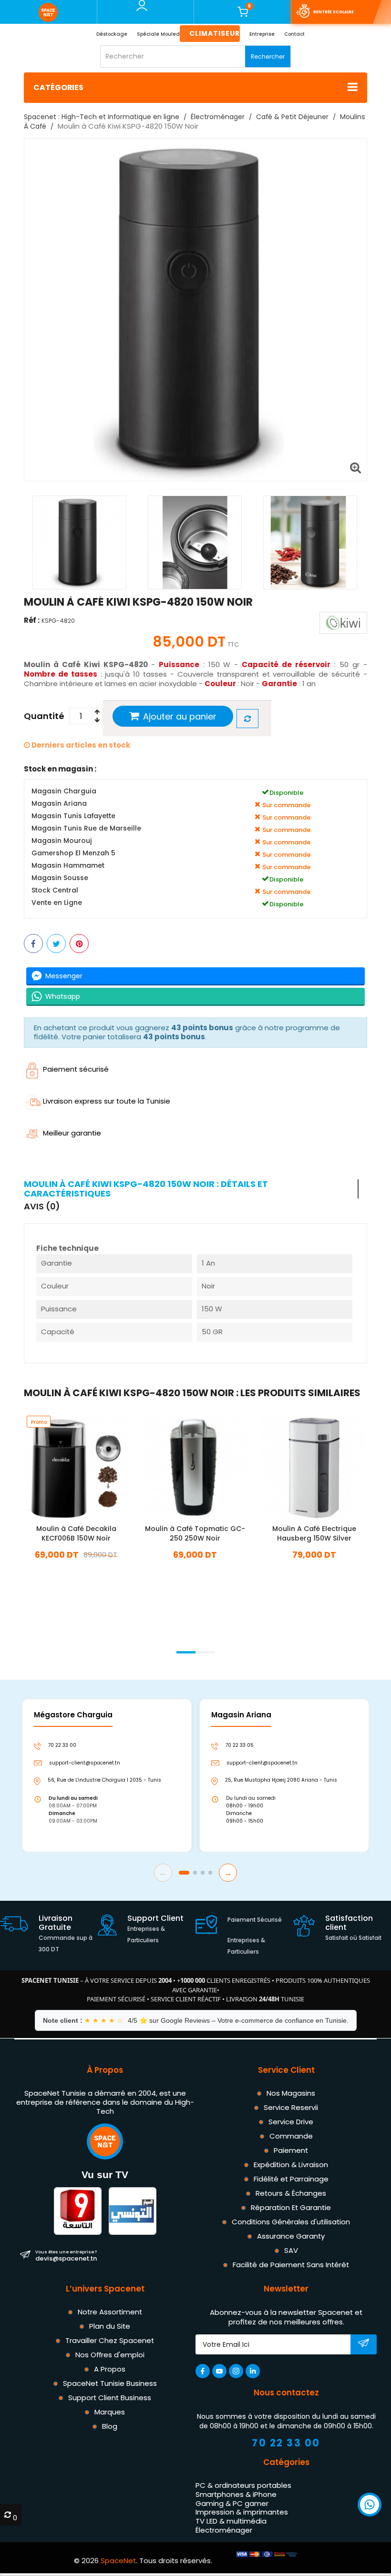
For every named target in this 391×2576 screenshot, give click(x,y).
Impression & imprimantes (242, 2512)
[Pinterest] (79, 943)
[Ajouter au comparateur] (247, 719)
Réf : (32, 620)
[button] (186, 1652)
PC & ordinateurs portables (243, 2485)
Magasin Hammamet (68, 866)
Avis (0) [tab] (42, 1207)
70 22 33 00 (286, 2443)
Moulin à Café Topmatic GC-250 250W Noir (195, 1534)
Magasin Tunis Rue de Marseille (86, 828)
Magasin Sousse (60, 878)
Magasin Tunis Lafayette (73, 816)
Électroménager (224, 2530)
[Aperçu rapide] (88, 1463)
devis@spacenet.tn (66, 2255)
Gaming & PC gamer (232, 2503)
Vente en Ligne (57, 903)
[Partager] (33, 943)
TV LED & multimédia (231, 2521)
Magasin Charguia (64, 791)
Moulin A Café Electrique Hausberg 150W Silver (314, 1534)
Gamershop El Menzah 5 (73, 853)
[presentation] (24, 1640)
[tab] (191, 1189)
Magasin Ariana (59, 804)
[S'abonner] (364, 2345)
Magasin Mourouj (62, 841)
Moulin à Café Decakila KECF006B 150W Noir (76, 1534)
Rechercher (268, 56)
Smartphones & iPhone (236, 2494)
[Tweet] (56, 943)
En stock (76, 1569)
